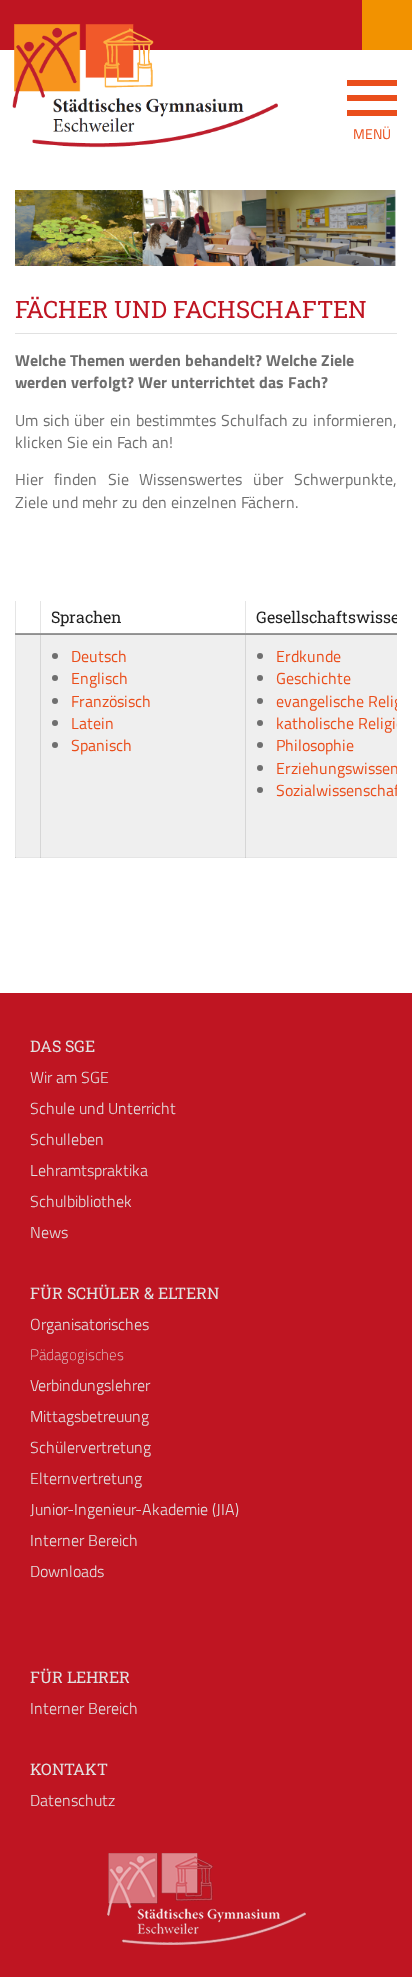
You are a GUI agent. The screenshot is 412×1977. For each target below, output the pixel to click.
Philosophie (315, 745)
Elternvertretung (86, 1478)
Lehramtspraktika (89, 1170)
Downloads (67, 1571)
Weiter (367, 246)
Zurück (45, 246)
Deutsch (99, 656)
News (49, 1232)
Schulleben (67, 1139)
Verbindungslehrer (90, 1385)
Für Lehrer (80, 1676)
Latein (92, 723)
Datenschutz (72, 1800)
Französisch (111, 701)
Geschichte (313, 678)
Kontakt (69, 1768)
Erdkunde (308, 656)
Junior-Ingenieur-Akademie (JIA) (134, 1509)
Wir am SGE (69, 1077)
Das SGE (62, 1045)
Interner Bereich (84, 1540)
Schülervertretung (90, 1447)
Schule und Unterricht (103, 1108)
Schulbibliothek (81, 1201)
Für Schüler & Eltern (124, 1292)
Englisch (99, 678)
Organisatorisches (89, 1324)
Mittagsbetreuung (89, 1416)
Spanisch (101, 745)
